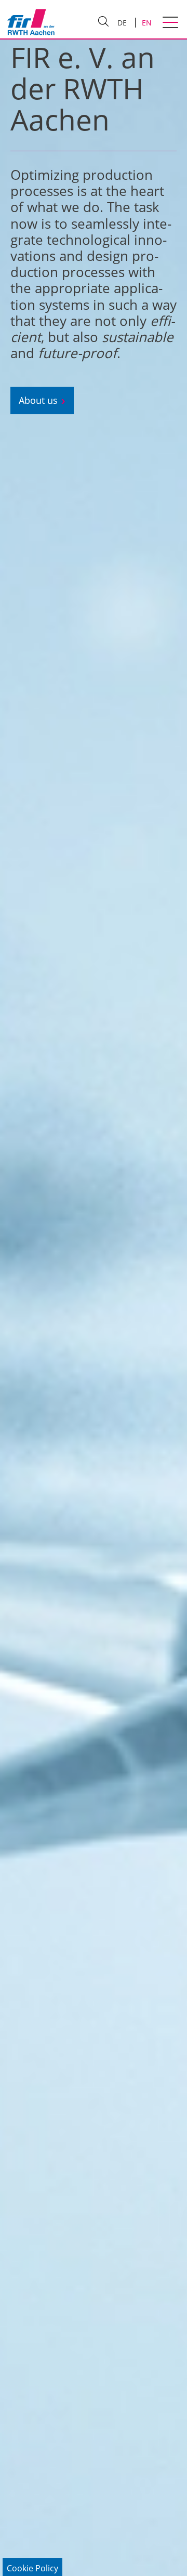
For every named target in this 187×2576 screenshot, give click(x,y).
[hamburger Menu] (172, 23)
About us (38, 400)
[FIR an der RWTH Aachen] (31, 22)
